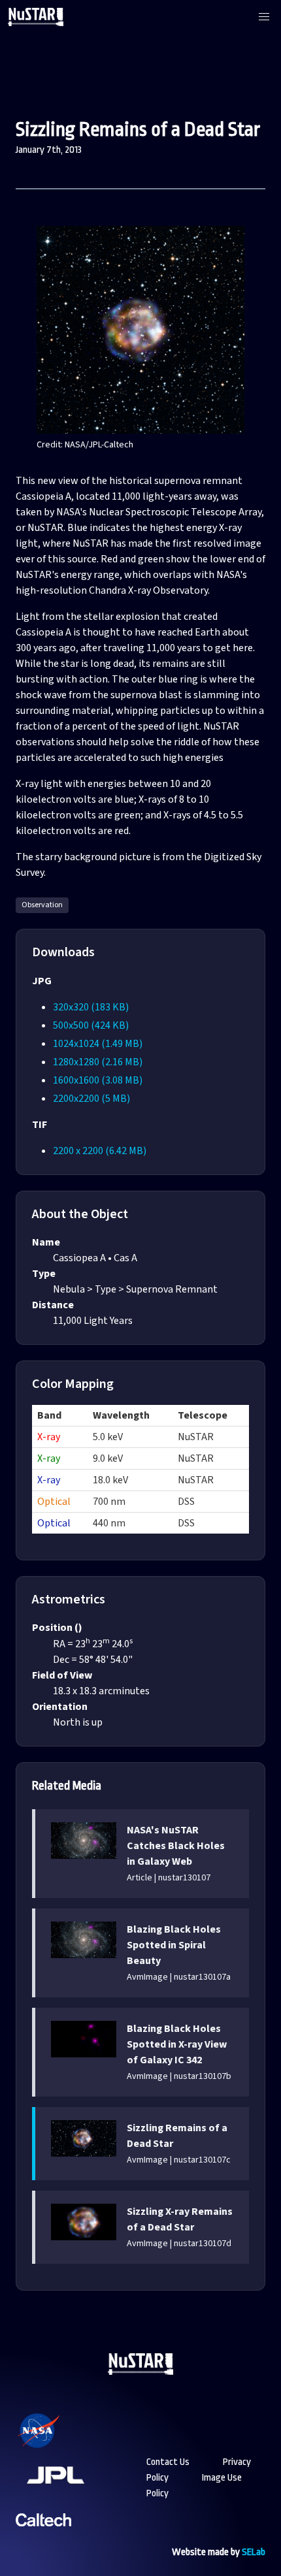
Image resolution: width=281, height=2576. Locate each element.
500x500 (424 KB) (91, 1025)
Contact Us (168, 2462)
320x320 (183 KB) (91, 1007)
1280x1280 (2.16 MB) (98, 1062)
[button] (264, 17)
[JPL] (71, 2492)
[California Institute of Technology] (43, 2536)
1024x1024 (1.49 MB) (98, 1044)
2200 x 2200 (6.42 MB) (100, 1151)
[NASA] (55, 2448)
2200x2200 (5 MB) (91, 1099)
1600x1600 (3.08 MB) (98, 1080)
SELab (254, 2552)
